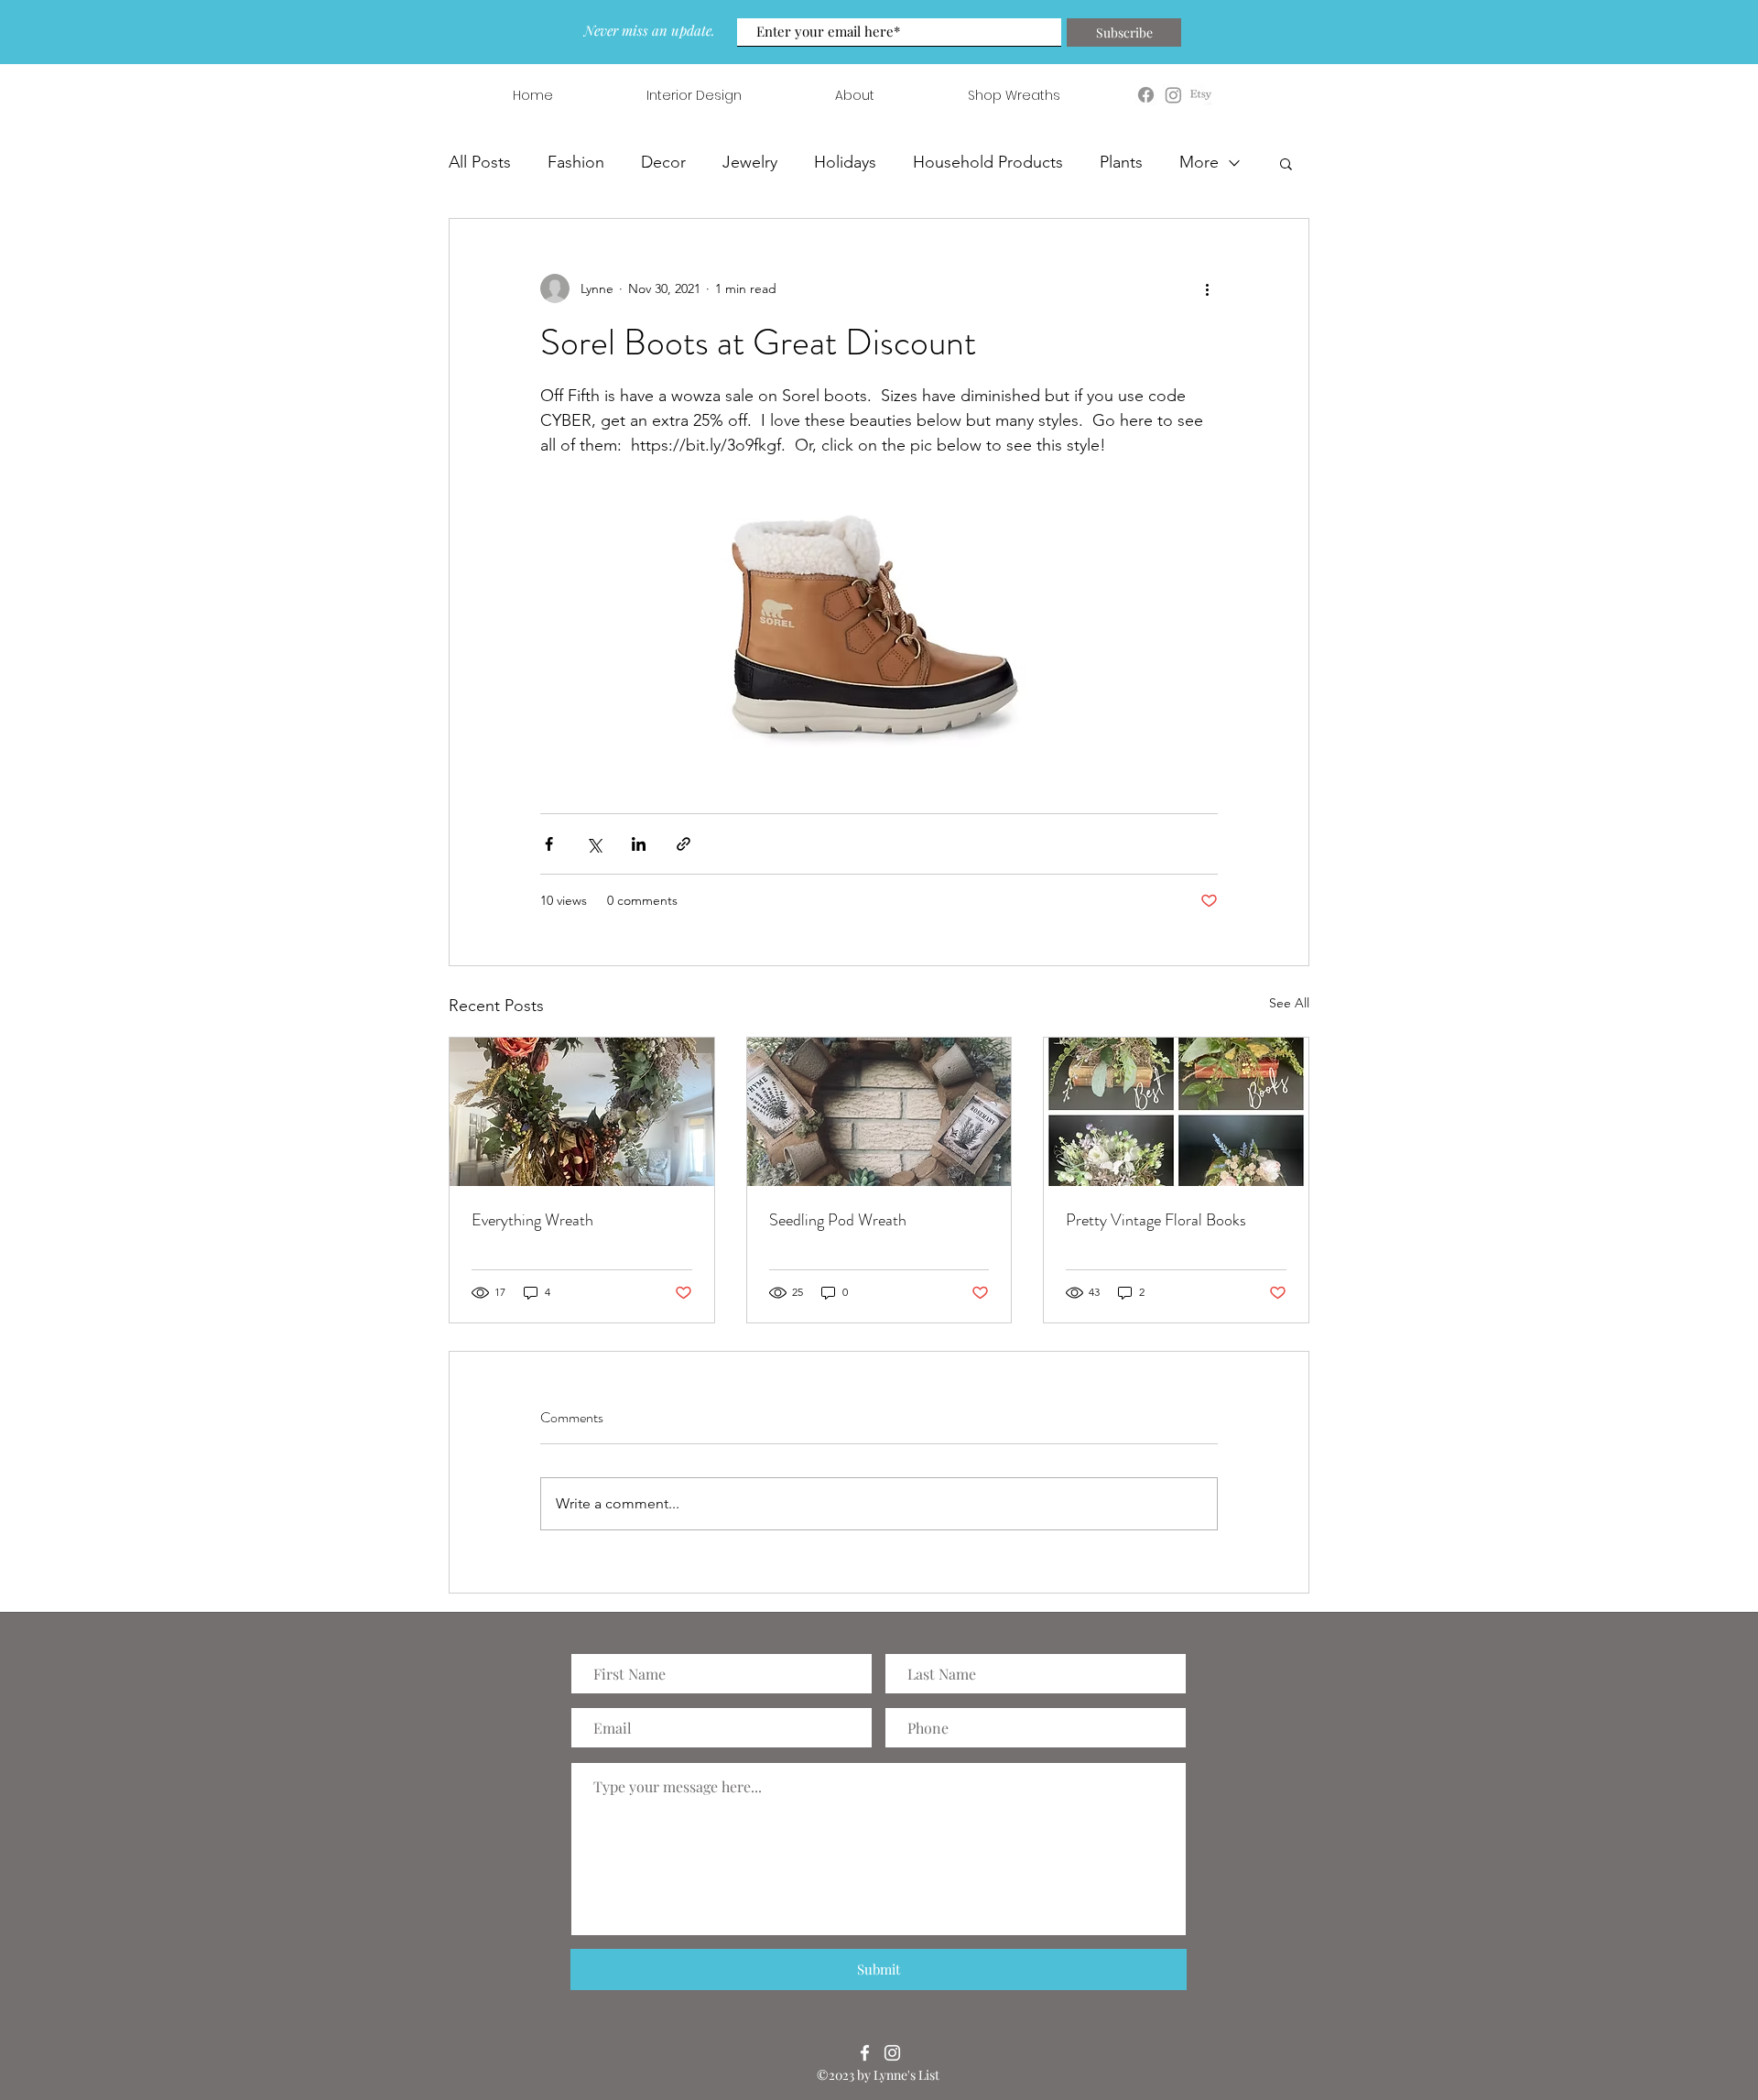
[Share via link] (684, 844)
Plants (1121, 162)
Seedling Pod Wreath (838, 1220)
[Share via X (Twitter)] (594, 844)
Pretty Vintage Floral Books (1156, 1220)
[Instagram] (892, 2053)
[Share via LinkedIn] (639, 844)
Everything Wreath (532, 1220)
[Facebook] (865, 2053)
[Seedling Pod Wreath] (879, 1112)
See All (1289, 1003)
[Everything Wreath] (582, 1112)
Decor (663, 162)
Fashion (576, 162)
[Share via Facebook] (549, 844)
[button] (1286, 163)
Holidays (845, 162)
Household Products (988, 162)
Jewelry (750, 162)
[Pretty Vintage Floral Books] (1176, 1112)
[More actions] (1207, 288)
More (1199, 162)
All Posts (480, 162)
